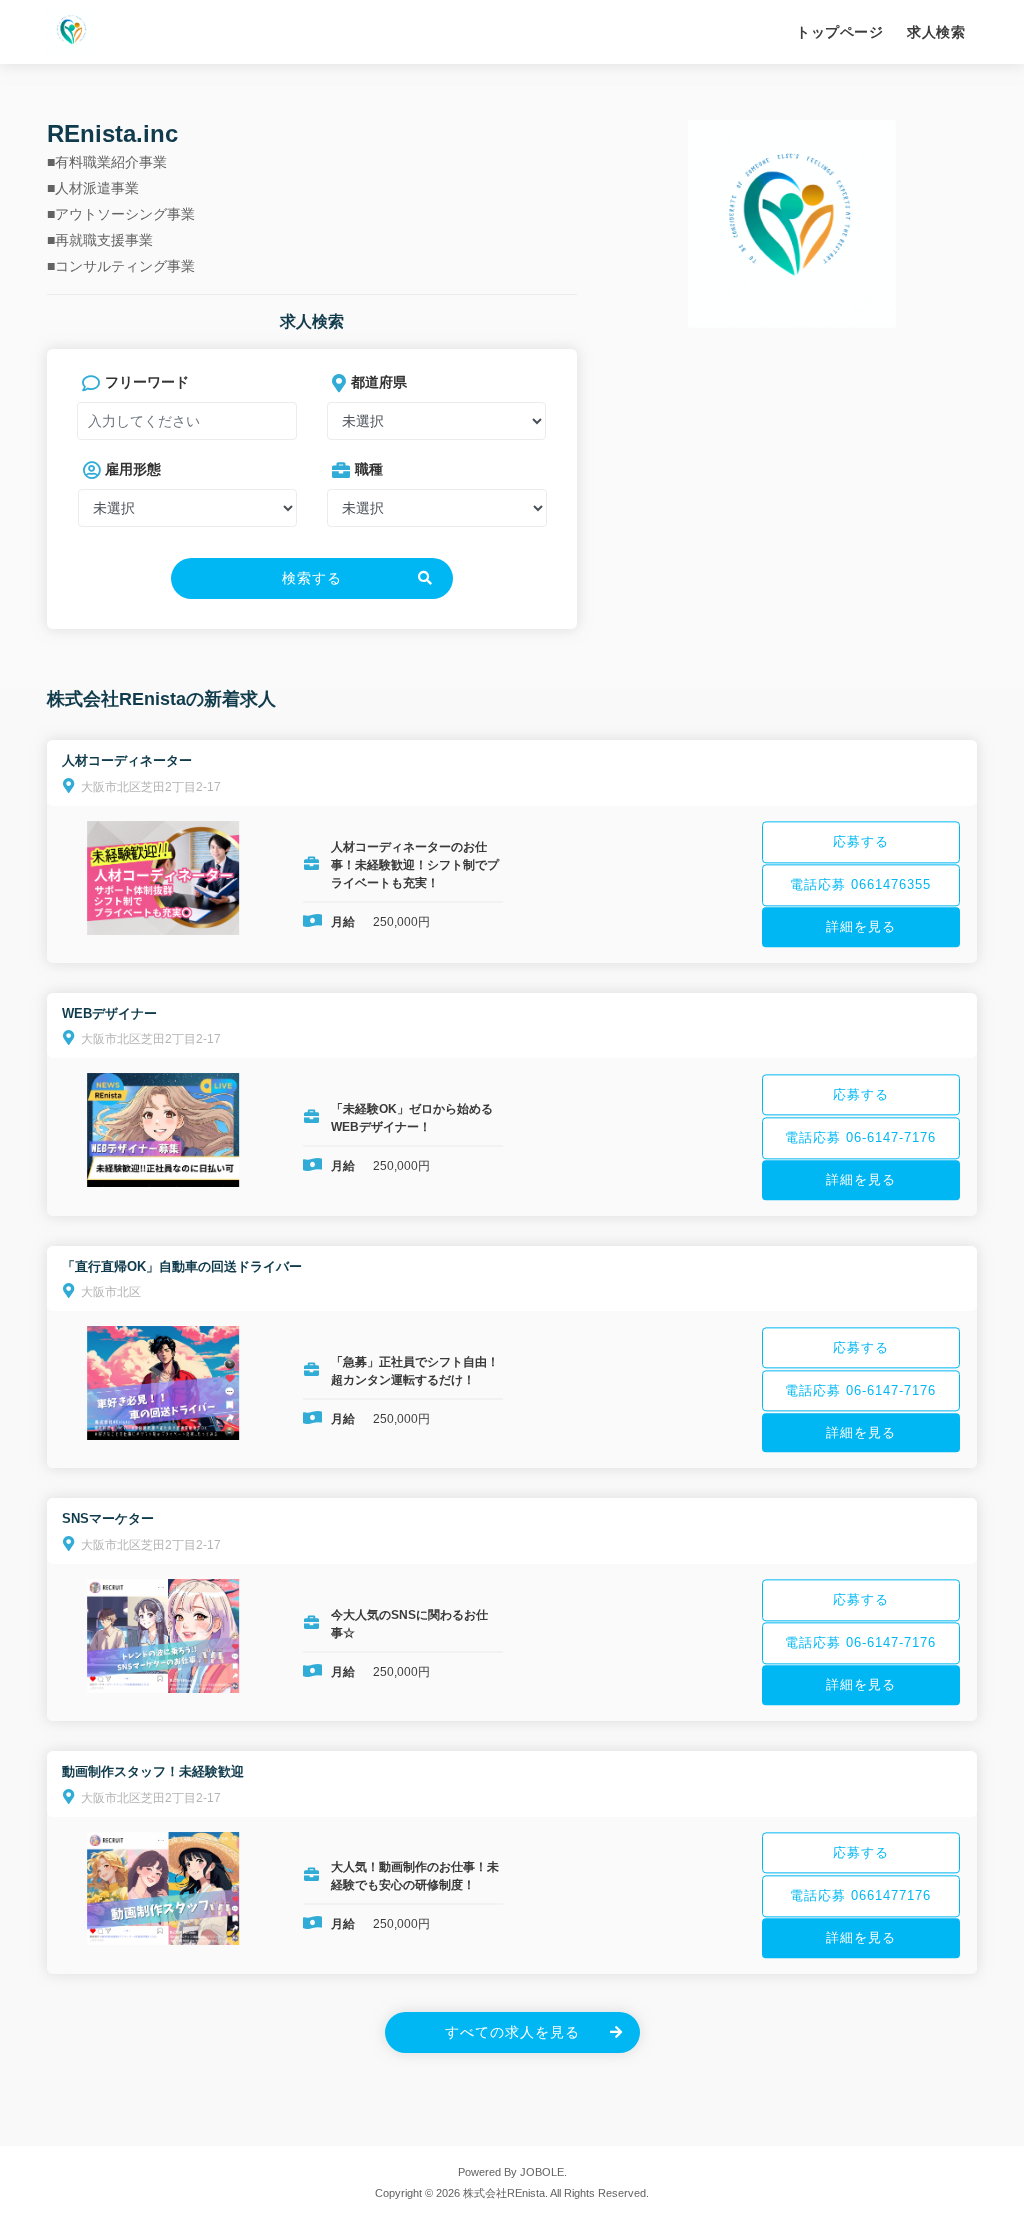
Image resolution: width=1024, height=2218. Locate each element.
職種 (369, 469)
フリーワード (147, 382)
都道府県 (379, 382)
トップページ (839, 32)
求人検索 (936, 32)
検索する (312, 578)
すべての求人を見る (512, 2032)
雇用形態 (133, 469)
